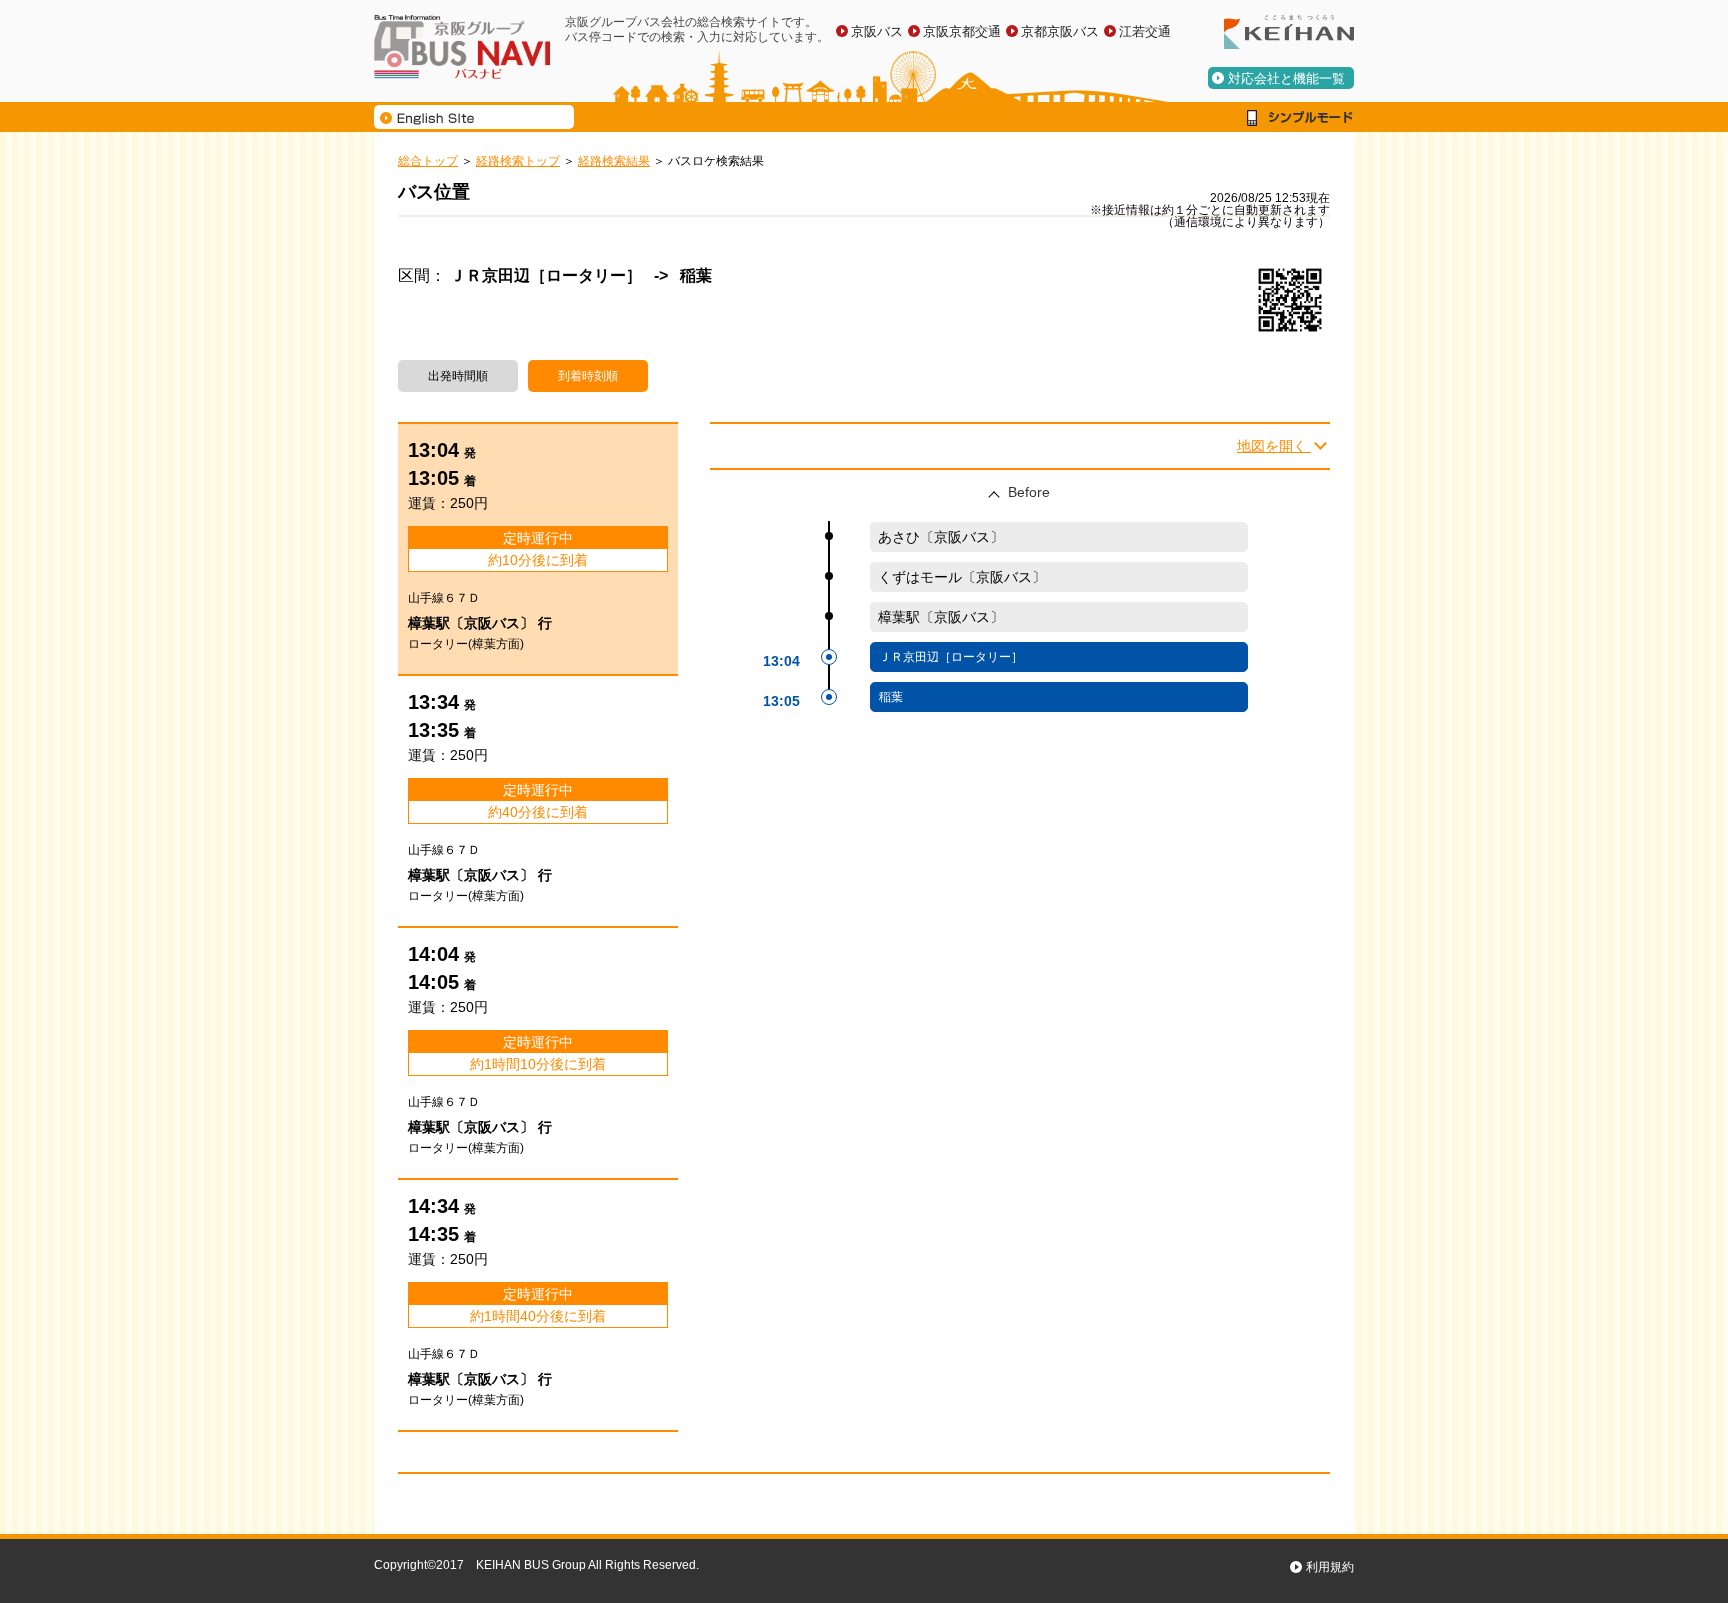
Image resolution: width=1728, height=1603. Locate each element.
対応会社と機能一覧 (1286, 78)
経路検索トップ (518, 161)
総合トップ (428, 161)
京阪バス (877, 31)
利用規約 (1330, 1567)
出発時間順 (458, 376)
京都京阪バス (1060, 31)
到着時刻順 (588, 376)
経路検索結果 (614, 161)
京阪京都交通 (962, 31)
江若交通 (1145, 31)
